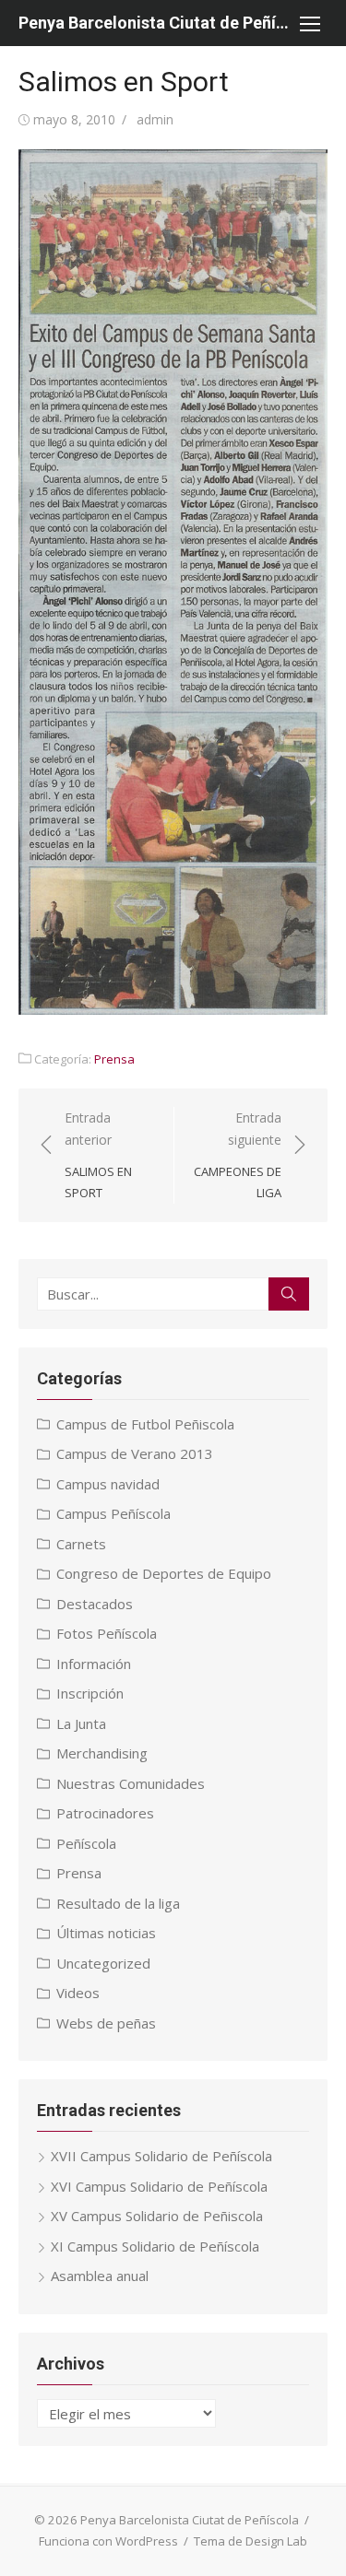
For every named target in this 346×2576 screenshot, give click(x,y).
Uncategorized (103, 1963)
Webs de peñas (106, 2023)
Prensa (114, 1059)
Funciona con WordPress (108, 2541)
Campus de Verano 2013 (135, 1453)
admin (155, 119)
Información (94, 1664)
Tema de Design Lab (251, 2541)
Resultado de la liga (118, 1903)
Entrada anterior (98, 1155)
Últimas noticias (106, 1933)
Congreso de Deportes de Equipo (164, 1573)
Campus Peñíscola (113, 1513)
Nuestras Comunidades (131, 1783)
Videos (78, 1993)
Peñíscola (86, 1843)
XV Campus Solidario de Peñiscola (157, 2216)
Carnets (81, 1544)
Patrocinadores (105, 1813)
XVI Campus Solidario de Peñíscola (159, 2186)
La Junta (81, 1723)
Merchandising (102, 1753)
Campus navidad (108, 1484)
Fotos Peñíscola (107, 1633)
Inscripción (90, 1693)
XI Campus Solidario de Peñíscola (155, 2246)
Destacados (95, 1604)
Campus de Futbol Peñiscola (145, 1424)
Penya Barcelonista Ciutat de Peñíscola (155, 23)
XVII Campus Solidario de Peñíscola (161, 2156)
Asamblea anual (100, 2276)
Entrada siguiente (238, 1155)
